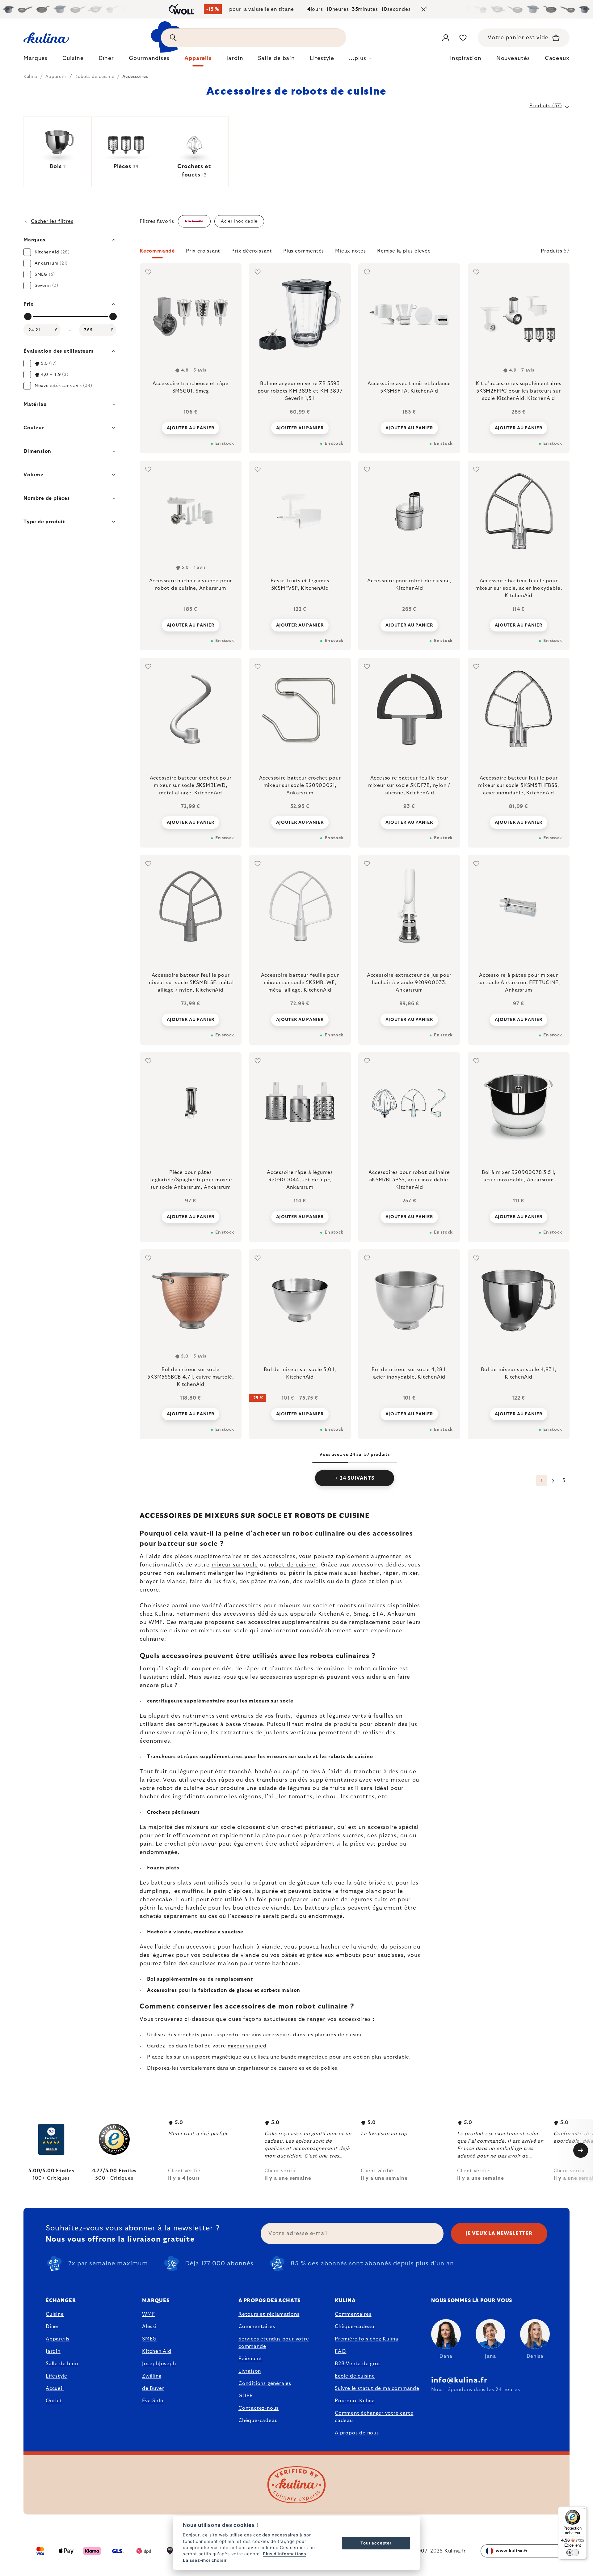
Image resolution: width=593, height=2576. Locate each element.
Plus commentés (304, 251)
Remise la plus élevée (404, 251)
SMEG (149, 2339)
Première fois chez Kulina (367, 2339)
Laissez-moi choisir (205, 2560)
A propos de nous (357, 2433)
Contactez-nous (259, 2408)
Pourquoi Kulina (355, 2401)
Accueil (55, 2388)
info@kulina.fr (459, 2380)
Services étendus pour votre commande (274, 2343)
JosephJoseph (159, 2364)
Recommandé (157, 251)
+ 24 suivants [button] (354, 1478)
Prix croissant (203, 251)
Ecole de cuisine (355, 2376)
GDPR (246, 2396)
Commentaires (257, 2327)
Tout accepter (376, 2543)
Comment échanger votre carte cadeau (374, 2417)
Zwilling (152, 2376)
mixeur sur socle (235, 1565)
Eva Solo (153, 2401)
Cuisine (55, 2314)
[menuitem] (36, 60)
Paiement (250, 2359)
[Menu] (583, 2510)
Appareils (58, 2339)
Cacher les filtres (52, 221)
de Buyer (153, 2388)
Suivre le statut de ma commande (377, 2388)
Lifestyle (57, 2376)
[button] (355, 253)
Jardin (53, 2351)
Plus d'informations (284, 2554)
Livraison (250, 2371)
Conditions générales (265, 2383)
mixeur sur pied (247, 2046)
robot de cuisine (293, 1565)
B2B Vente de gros (358, 2364)
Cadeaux (557, 58)
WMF (148, 2314)
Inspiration (466, 58)
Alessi (149, 2327)
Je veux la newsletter (499, 2234)
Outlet (54, 2401)
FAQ (340, 2351)
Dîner (53, 2327)
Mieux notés (351, 251)
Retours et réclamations (269, 2314)
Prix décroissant (252, 251)
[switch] (573, 2553)
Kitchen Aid (157, 2351)
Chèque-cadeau (258, 2421)
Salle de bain (62, 2364)
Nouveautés (513, 58)
